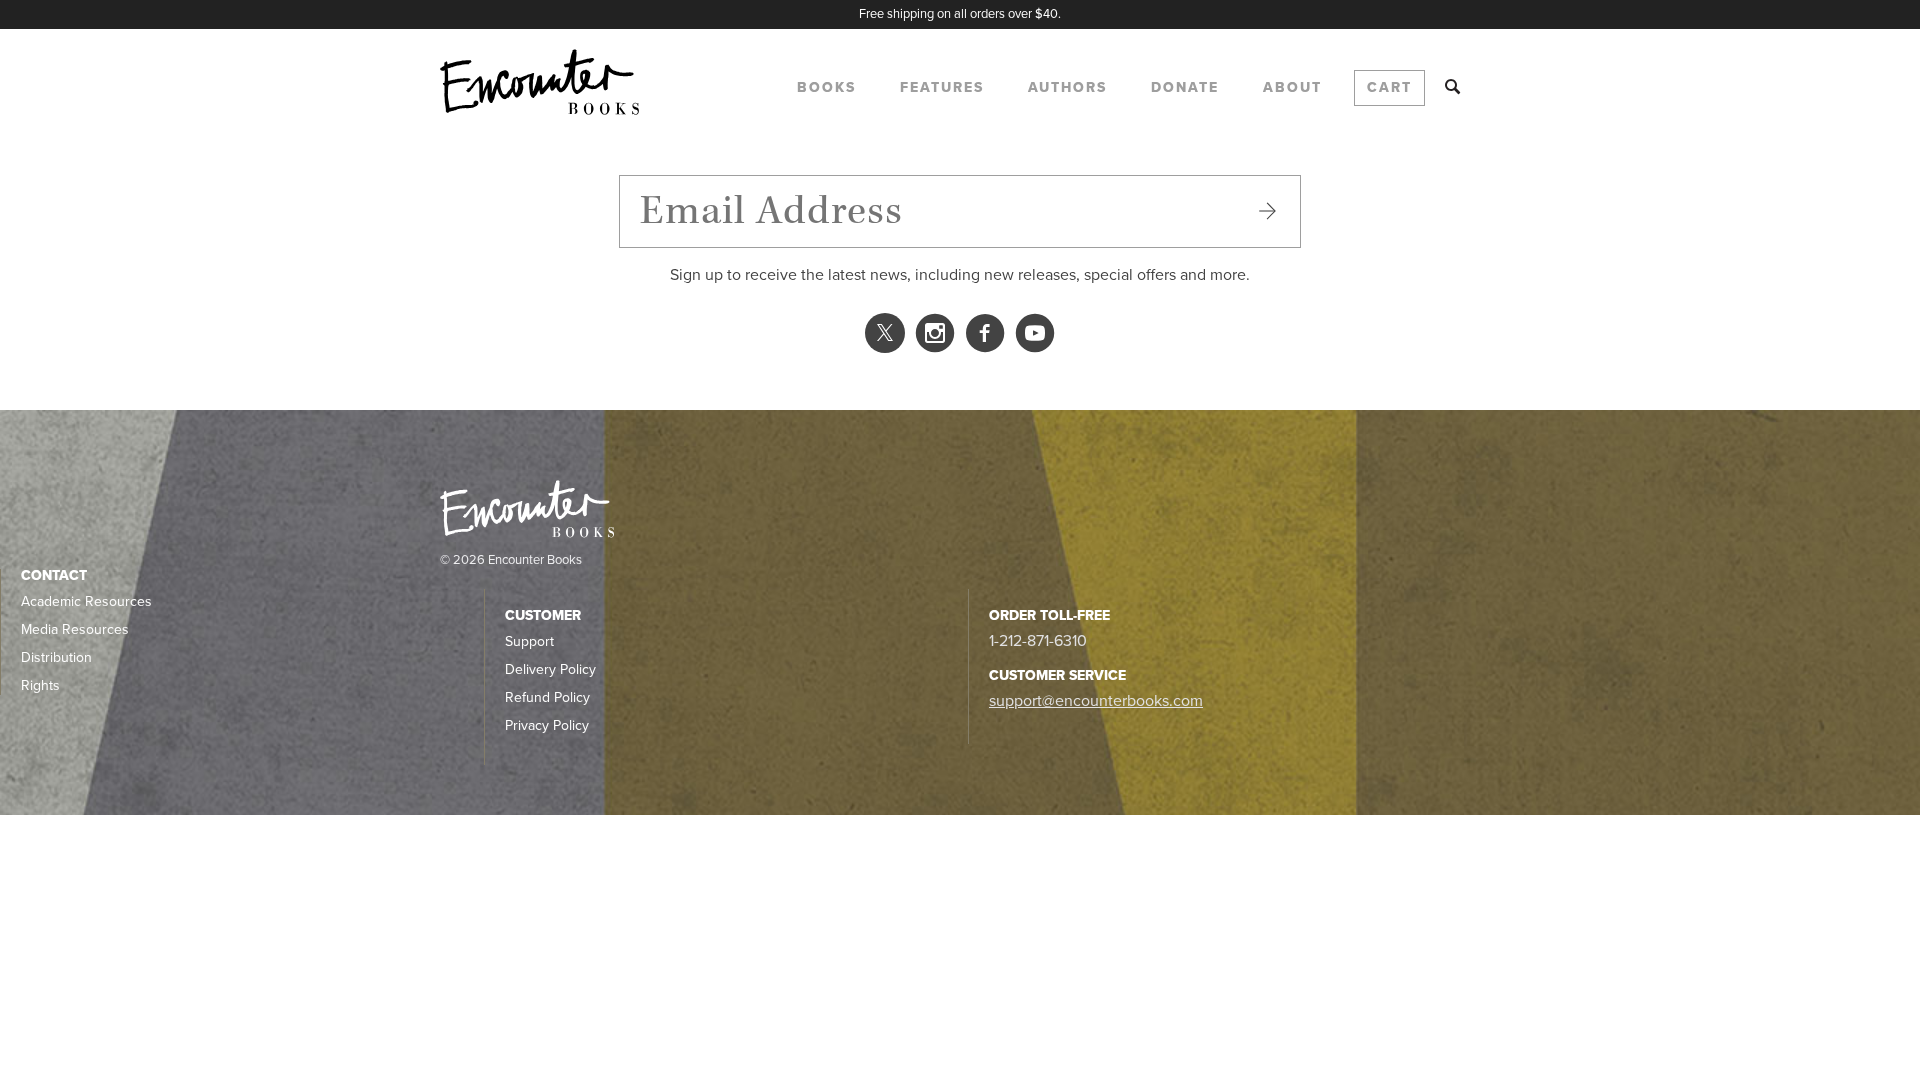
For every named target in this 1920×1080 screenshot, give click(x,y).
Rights (40, 685)
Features (942, 87)
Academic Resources (86, 601)
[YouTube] (1035, 338)
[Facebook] (985, 338)
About (1292, 87)
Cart (1389, 87)
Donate (1185, 87)
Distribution (56, 657)
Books (826, 87)
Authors (1067, 87)
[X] (885, 340)
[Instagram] (935, 338)
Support (529, 641)
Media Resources (75, 629)
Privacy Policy (547, 725)
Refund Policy (547, 697)
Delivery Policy (550, 669)
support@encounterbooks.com (1096, 701)
